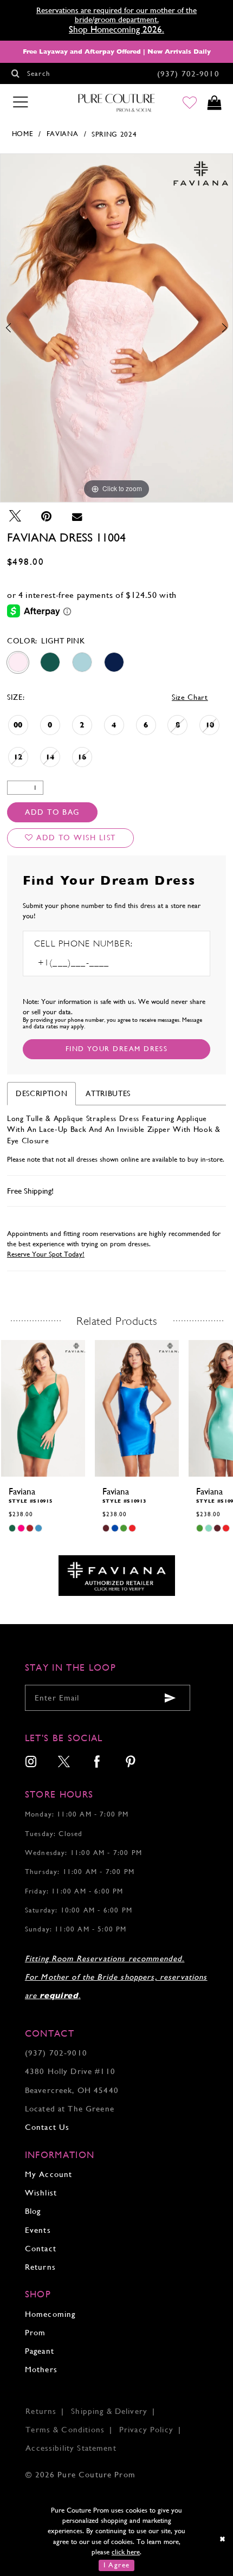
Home (23, 134)
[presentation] (43, 1408)
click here (126, 2552)
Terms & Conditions (65, 2429)
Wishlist (41, 2192)
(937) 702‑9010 (56, 2053)
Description (41, 1093)
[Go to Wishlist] (190, 103)
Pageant (40, 2351)
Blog (33, 2211)
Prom (35, 2332)
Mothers (41, 2369)
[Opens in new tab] (117, 1575)
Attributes (108, 1093)
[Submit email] (170, 1698)
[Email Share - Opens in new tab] (77, 516)
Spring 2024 (114, 134)
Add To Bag (52, 812)
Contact (41, 2248)
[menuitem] (31, 1763)
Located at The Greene (70, 2108)
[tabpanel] (116, 328)
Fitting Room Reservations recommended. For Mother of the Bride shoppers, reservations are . (116, 1977)
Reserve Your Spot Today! (46, 1254)
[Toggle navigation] (21, 102)
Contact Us (47, 2127)
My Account (48, 2174)
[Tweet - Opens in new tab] (15, 516)
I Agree (117, 2565)
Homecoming (50, 2314)
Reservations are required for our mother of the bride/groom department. (116, 15)
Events (38, 2230)
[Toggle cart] (215, 103)
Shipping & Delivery (109, 2411)
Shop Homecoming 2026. (116, 29)
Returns (40, 2267)
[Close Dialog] (223, 2539)
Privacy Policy (146, 2429)
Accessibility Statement (71, 2448)
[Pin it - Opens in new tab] (47, 516)
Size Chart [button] (190, 697)
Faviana (63, 134)
